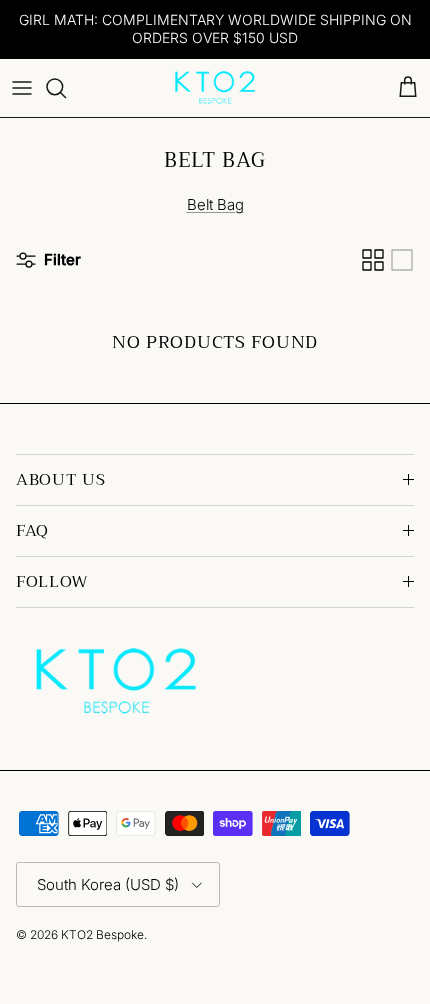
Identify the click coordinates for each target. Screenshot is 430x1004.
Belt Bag (215, 204)
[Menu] (22, 88)
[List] (402, 260)
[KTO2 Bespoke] (215, 88)
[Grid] (373, 260)
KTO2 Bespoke (102, 934)
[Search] (66, 88)
